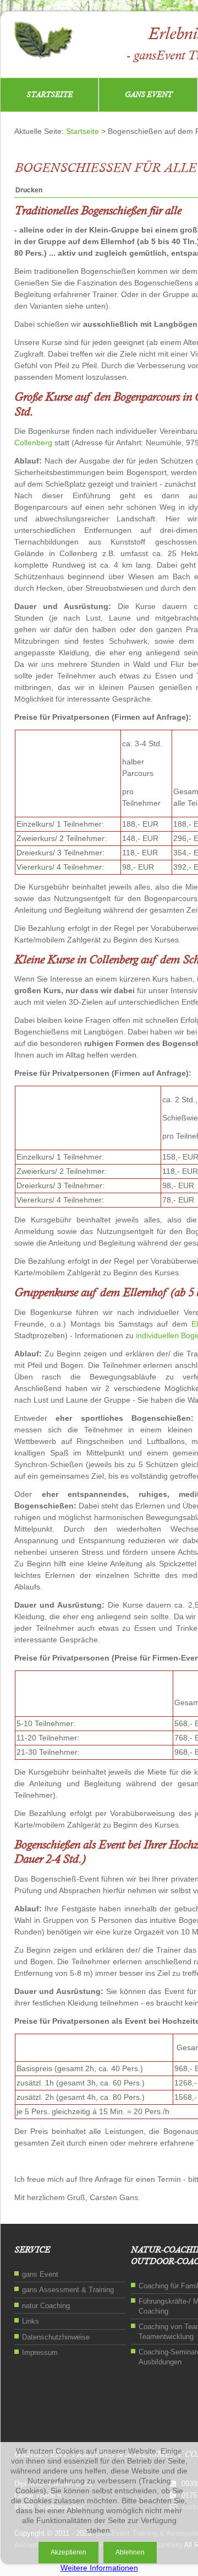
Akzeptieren (68, 2552)
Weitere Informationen (99, 2568)
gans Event (148, 95)
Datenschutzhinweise (56, 2337)
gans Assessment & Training (68, 2290)
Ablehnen (130, 2552)
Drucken (29, 190)
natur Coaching (46, 2306)
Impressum (40, 2353)
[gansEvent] (43, 42)
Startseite (50, 95)
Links (31, 2321)
